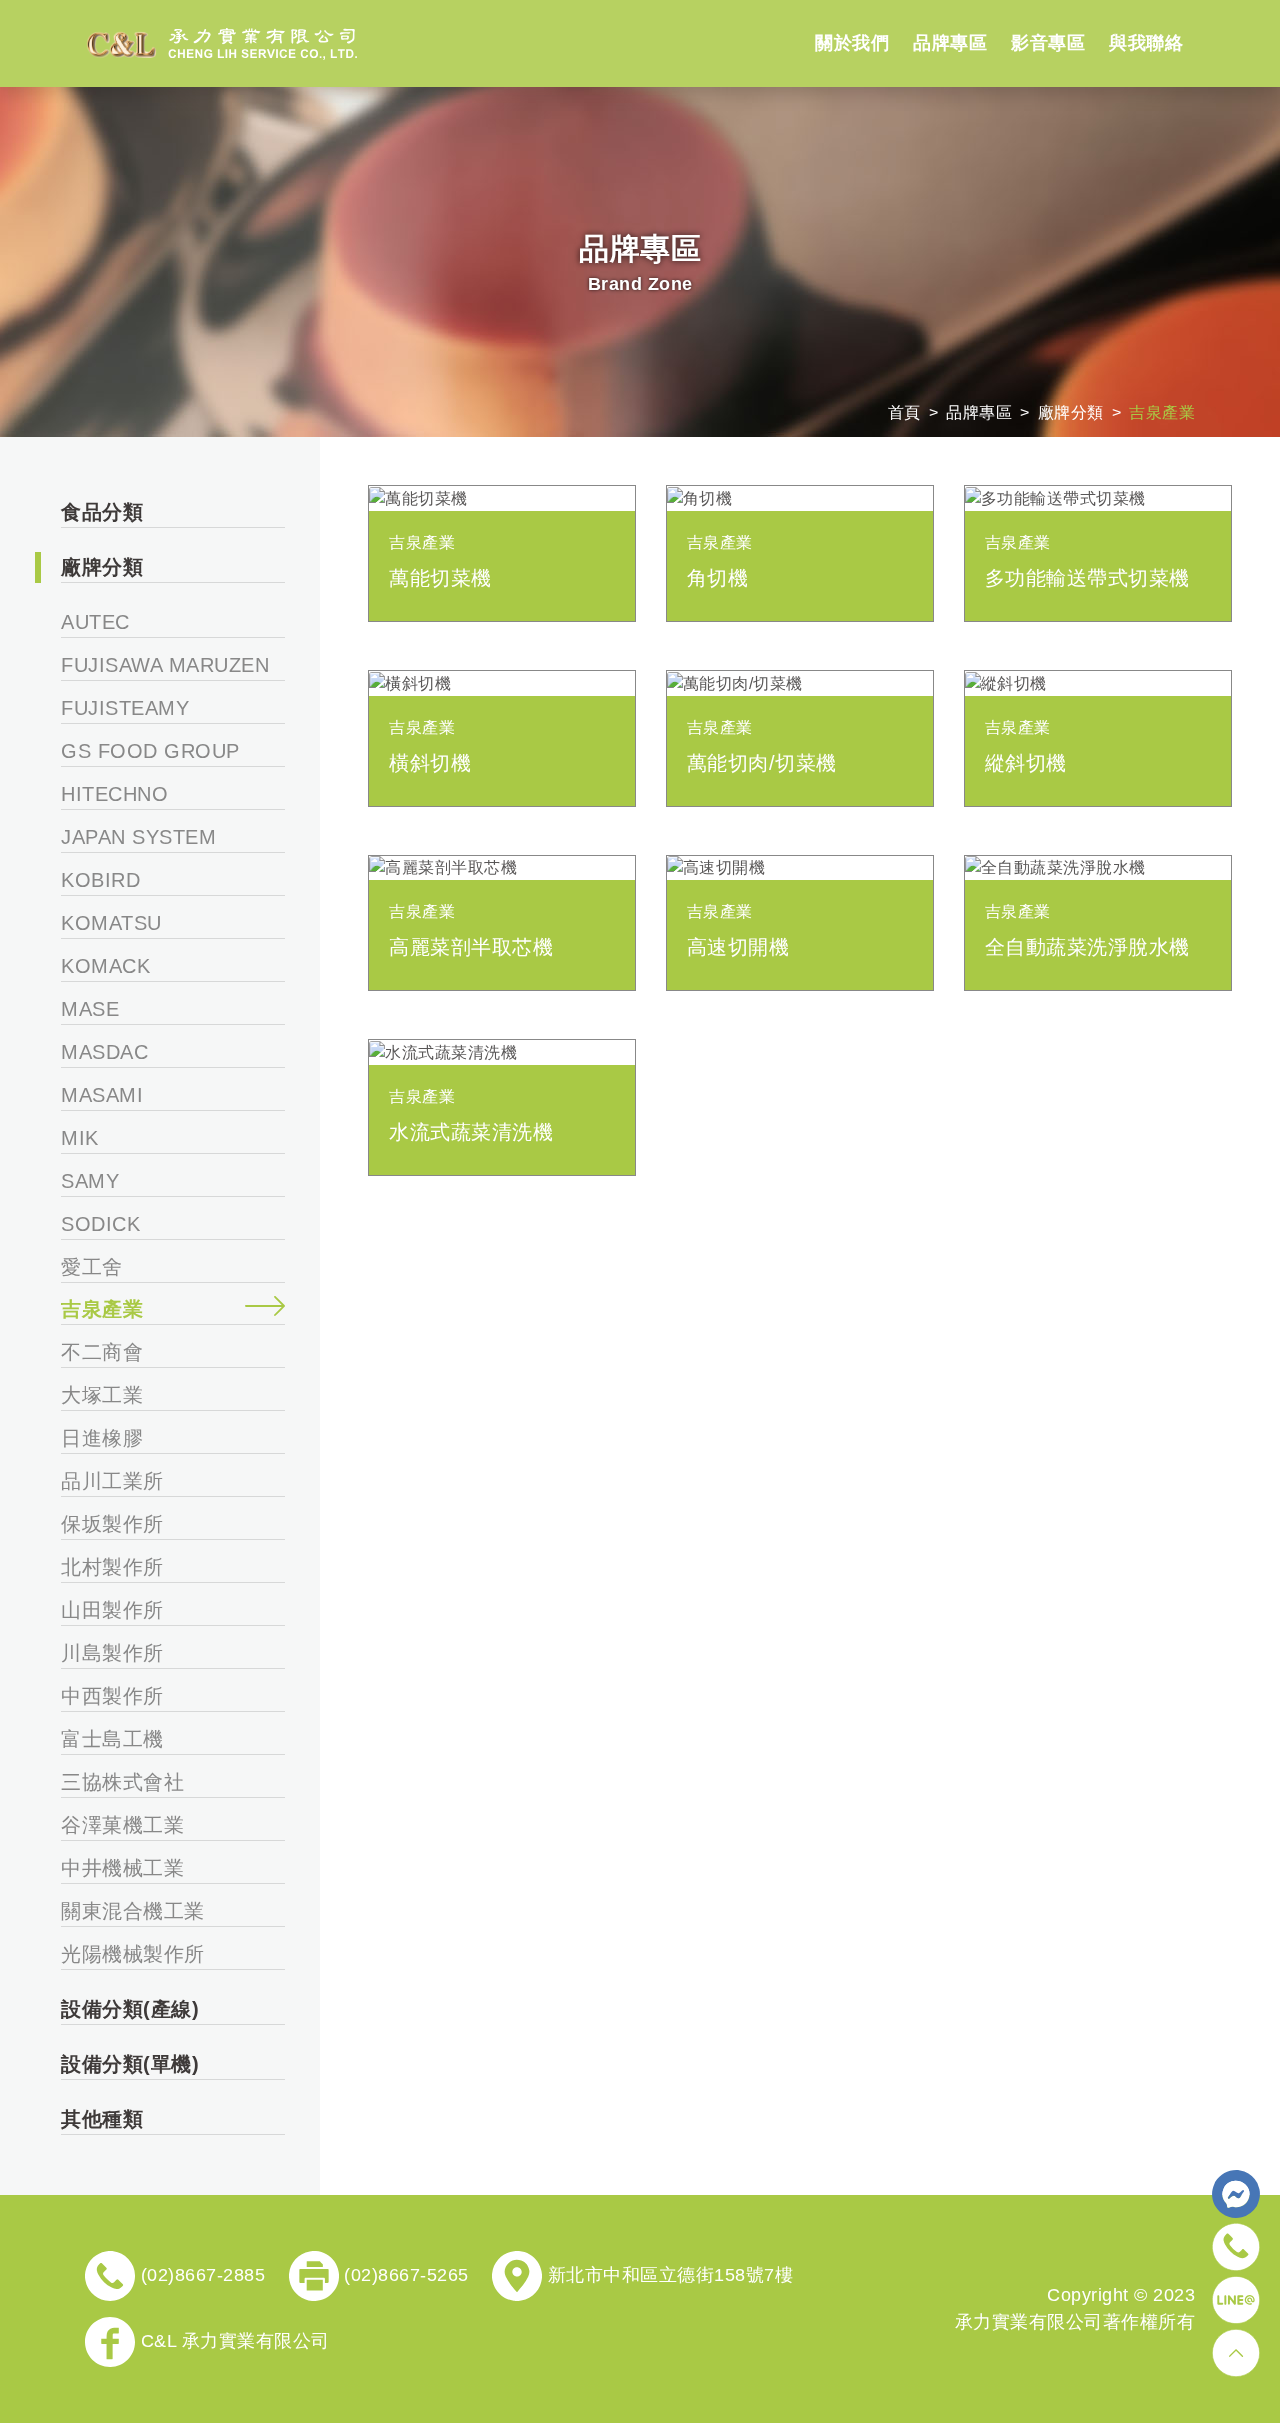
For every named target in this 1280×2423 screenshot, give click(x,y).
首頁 (904, 412)
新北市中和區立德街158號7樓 (667, 2275)
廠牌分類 (1071, 412)
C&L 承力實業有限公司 (232, 2341)
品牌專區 (979, 412)
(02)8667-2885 (200, 2275)
